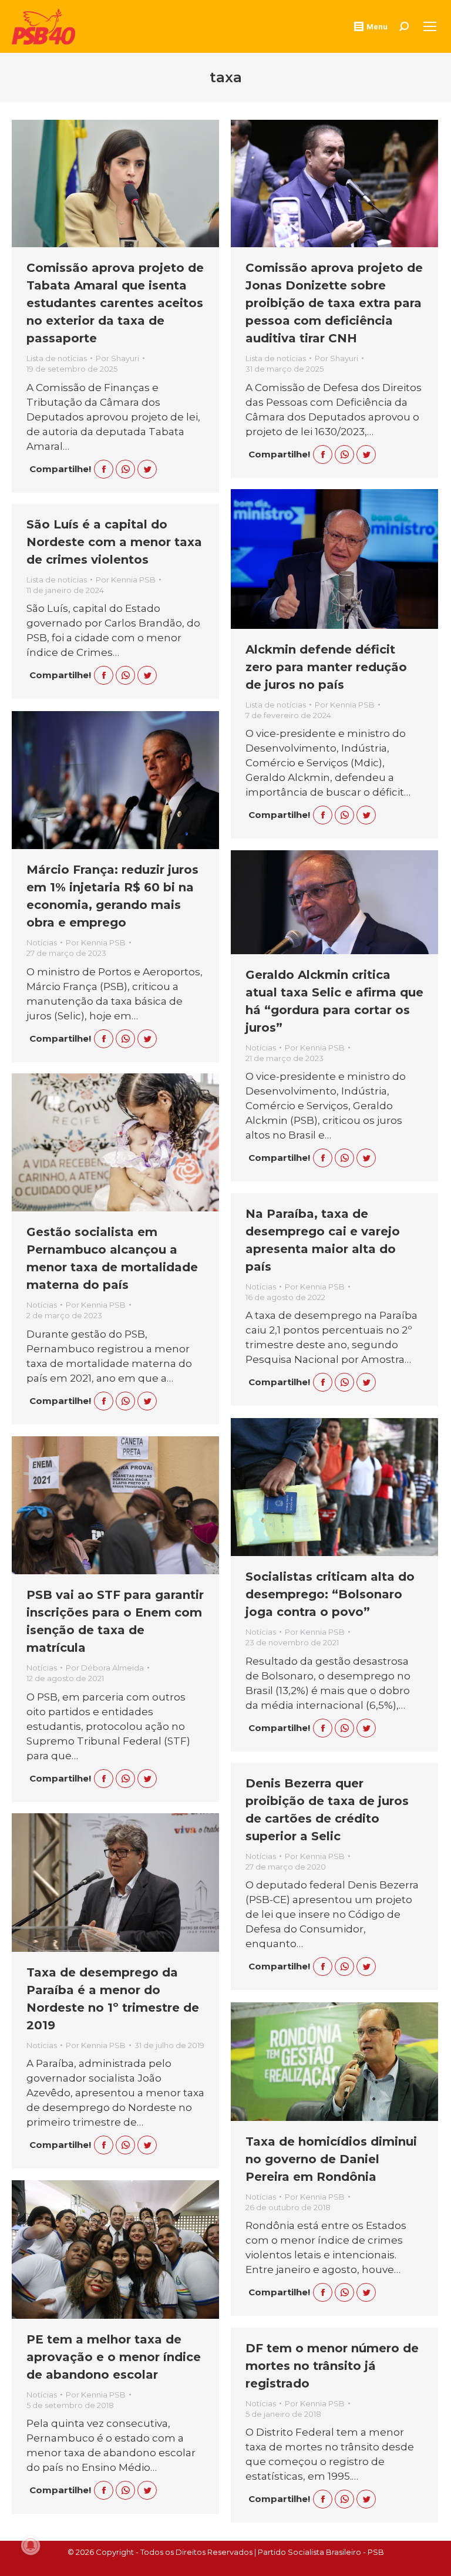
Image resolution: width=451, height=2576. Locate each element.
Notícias (42, 942)
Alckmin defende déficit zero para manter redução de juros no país (326, 667)
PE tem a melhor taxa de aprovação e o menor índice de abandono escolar (114, 2357)
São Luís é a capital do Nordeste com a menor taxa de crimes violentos (114, 542)
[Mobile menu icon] (430, 26)
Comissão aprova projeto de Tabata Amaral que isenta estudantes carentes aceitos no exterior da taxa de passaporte (115, 303)
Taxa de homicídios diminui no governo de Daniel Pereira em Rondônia (331, 2159)
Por (117, 358)
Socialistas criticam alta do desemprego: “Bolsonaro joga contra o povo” (330, 1594)
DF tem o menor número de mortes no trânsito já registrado (332, 2366)
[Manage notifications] (31, 2545)
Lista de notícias (57, 358)
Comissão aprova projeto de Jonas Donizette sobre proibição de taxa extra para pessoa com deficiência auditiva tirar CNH (334, 303)
